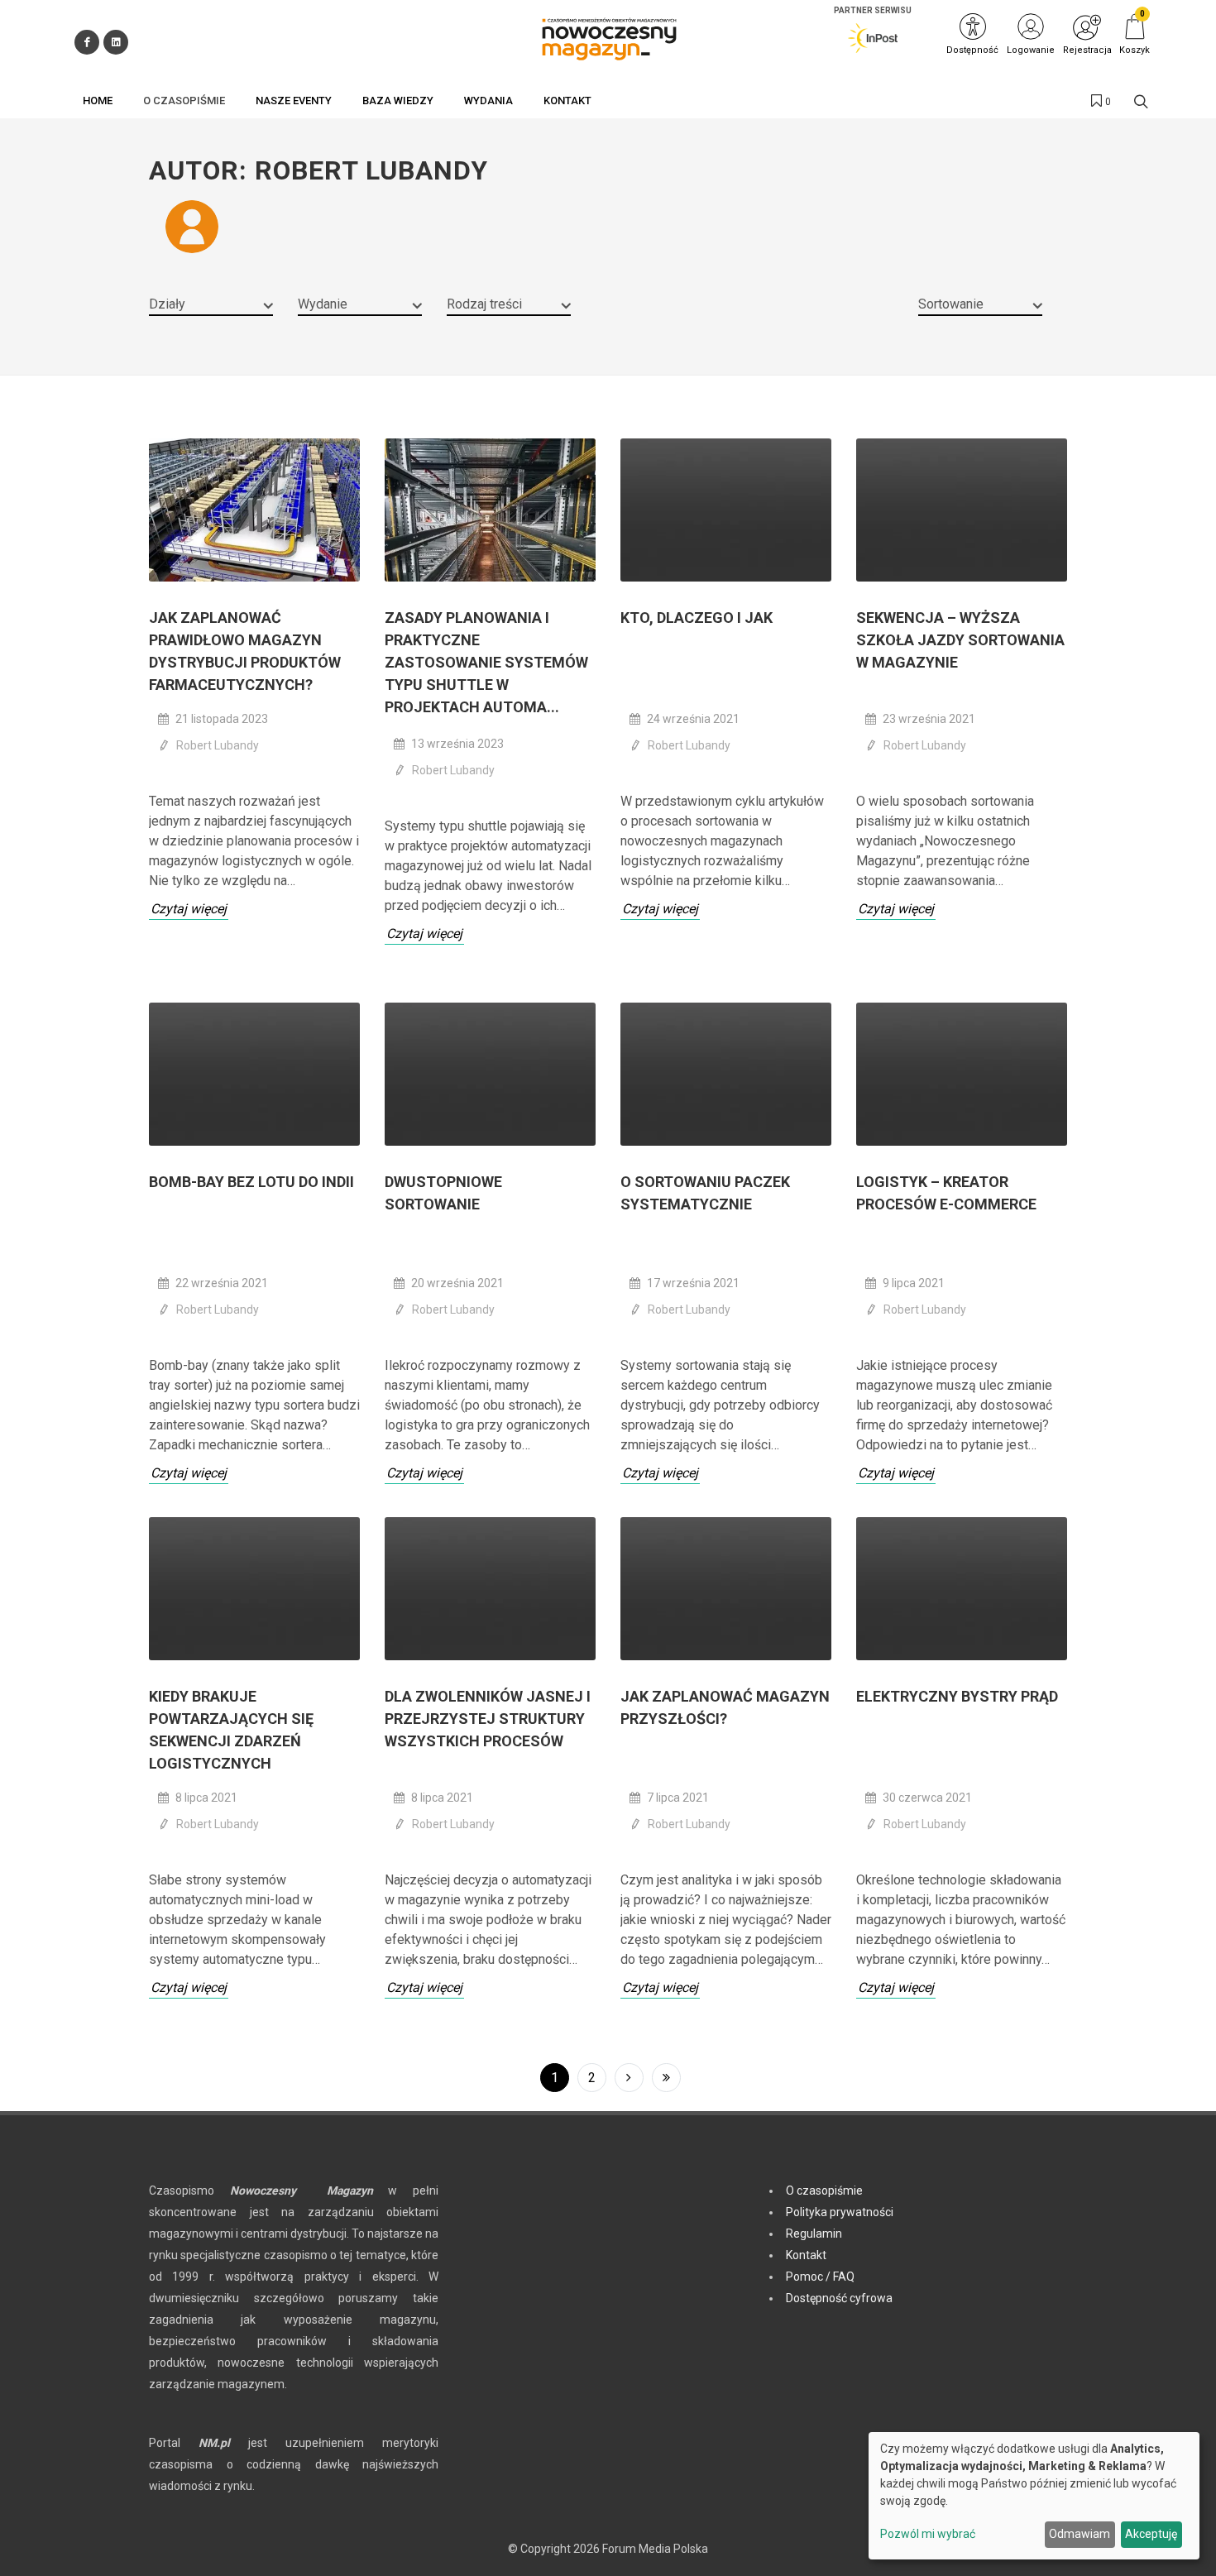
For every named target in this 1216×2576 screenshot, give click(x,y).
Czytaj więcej (189, 909)
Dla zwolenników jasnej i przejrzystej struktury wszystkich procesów (488, 1719)
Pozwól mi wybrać (928, 2534)
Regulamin (814, 2234)
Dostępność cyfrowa (839, 2298)
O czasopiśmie (824, 2191)
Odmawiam (1080, 2534)
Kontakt (806, 2255)
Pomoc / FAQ (820, 2277)
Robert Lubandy (218, 745)
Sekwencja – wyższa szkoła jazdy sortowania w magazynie (960, 640)
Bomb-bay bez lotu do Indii (251, 1182)
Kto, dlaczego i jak (697, 618)
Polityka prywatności (840, 2212)
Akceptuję (1151, 2534)
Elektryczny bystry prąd (957, 1696)
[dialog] (1034, 2496)
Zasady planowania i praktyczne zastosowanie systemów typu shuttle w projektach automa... (486, 662)
